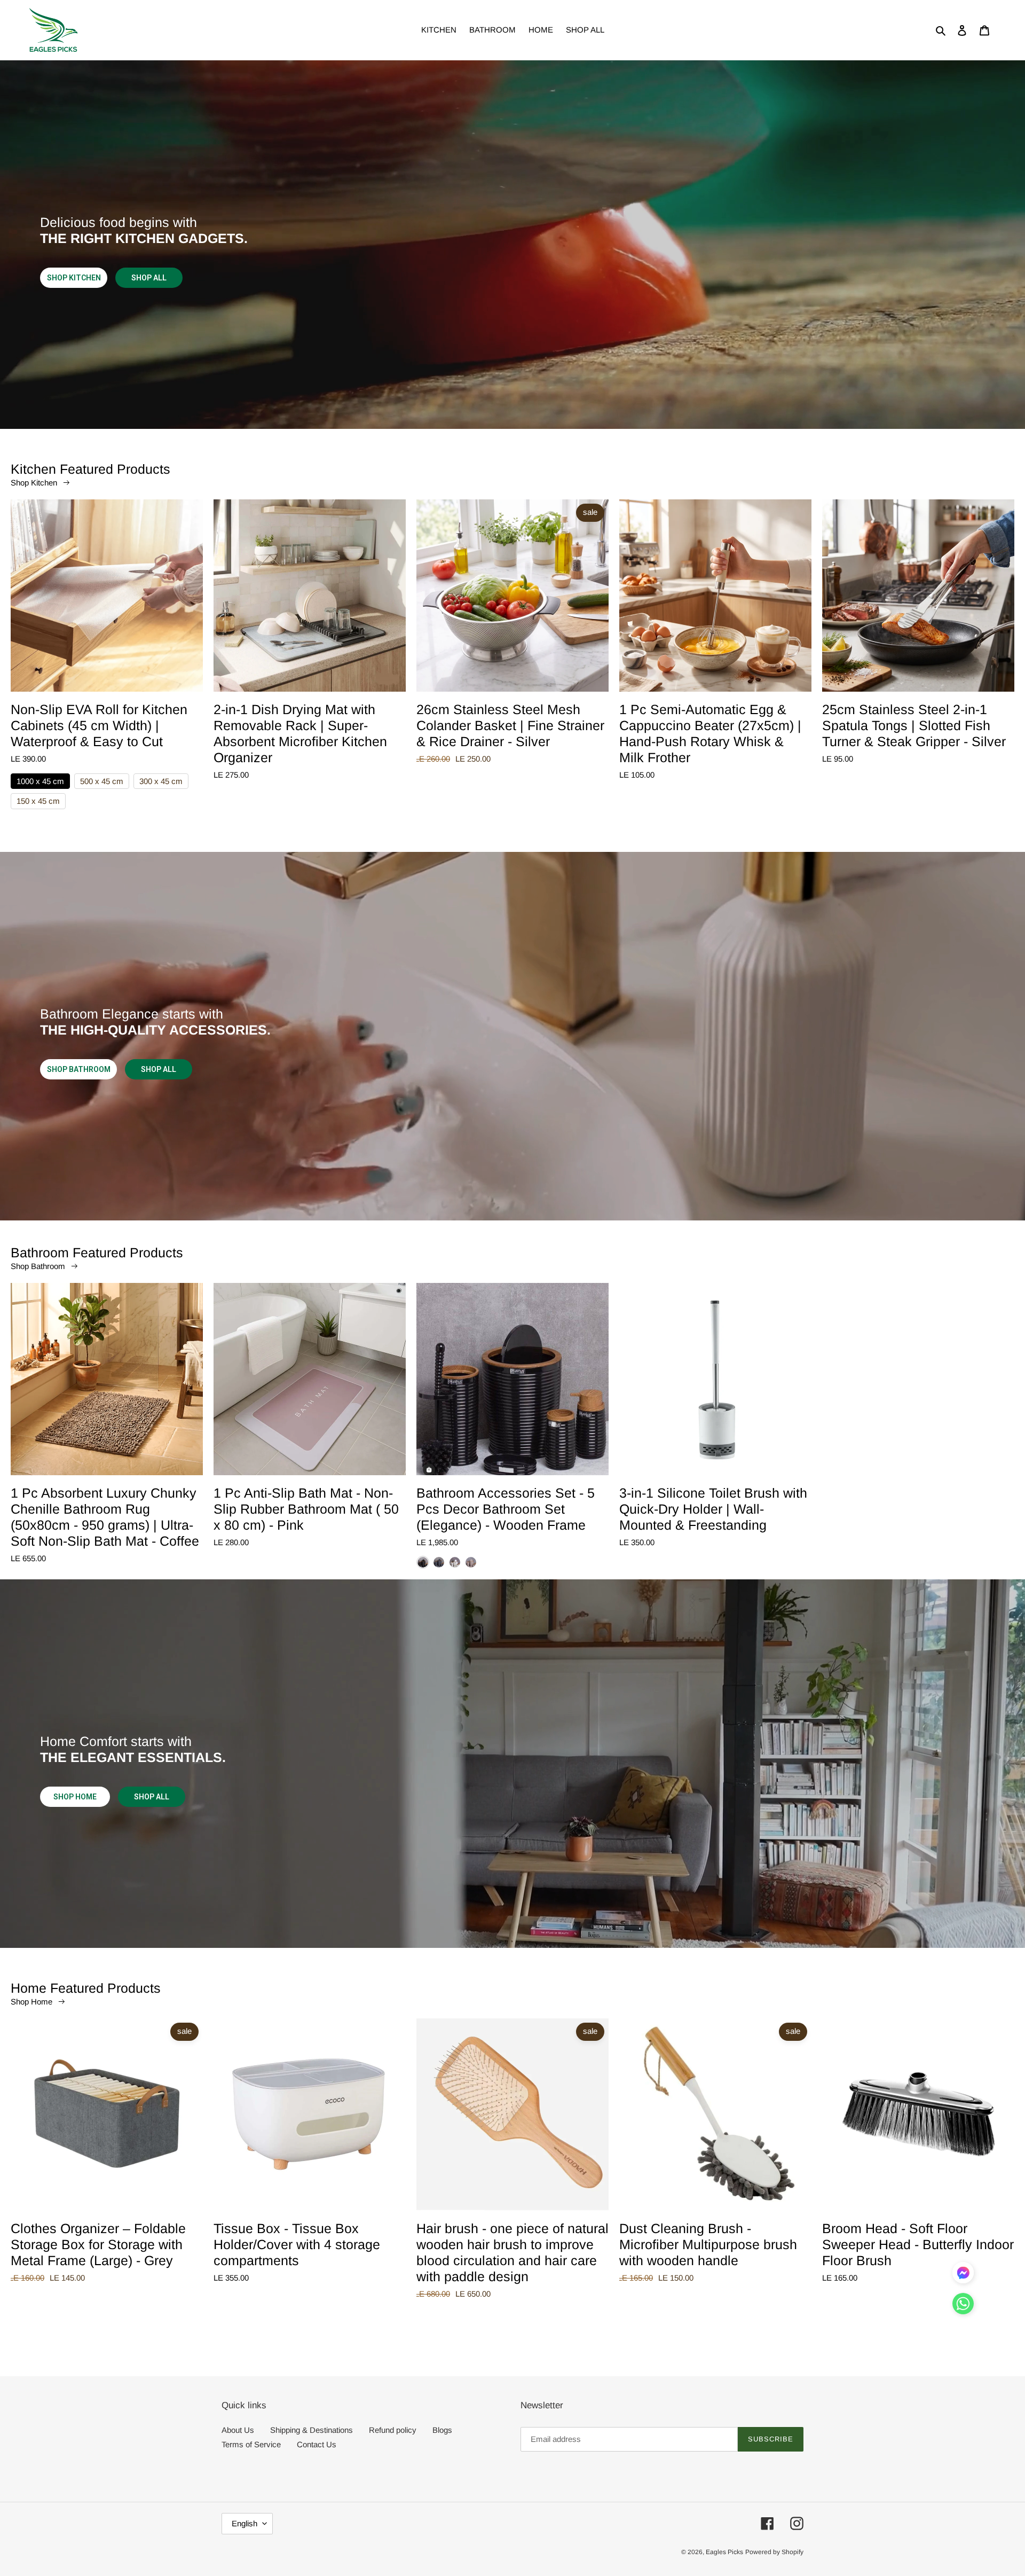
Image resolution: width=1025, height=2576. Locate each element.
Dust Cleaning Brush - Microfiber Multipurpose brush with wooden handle (708, 2244)
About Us (238, 2430)
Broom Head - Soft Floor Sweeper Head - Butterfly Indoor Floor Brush (918, 2244)
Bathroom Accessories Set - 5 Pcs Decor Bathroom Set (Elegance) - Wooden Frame (506, 1509)
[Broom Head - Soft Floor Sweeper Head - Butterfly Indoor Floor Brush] (918, 2119)
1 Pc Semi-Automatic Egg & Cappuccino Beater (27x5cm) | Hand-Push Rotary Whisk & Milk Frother (710, 733)
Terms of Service (251, 2444)
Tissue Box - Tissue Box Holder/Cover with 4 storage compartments (297, 2244)
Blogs (442, 2430)
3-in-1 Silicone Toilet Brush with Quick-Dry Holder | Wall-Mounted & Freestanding (713, 1509)
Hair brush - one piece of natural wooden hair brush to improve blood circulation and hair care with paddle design (512, 2252)
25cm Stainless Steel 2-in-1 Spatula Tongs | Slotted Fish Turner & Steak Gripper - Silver (914, 725)
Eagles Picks (724, 2552)
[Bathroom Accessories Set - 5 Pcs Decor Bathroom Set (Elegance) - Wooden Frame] (512, 1384)
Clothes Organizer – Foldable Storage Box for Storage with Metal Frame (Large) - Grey (98, 2244)
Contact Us (317, 2444)
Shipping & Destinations (312, 2430)
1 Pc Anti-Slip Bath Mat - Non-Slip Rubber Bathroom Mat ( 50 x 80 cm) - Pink (306, 1509)
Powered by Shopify (774, 2552)
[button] (963, 2306)
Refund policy (393, 2430)
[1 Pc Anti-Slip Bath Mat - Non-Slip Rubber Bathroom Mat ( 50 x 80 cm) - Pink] (310, 1384)
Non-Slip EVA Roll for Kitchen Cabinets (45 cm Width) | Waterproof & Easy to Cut (99, 725)
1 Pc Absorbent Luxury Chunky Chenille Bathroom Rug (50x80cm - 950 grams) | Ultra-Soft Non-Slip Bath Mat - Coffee (105, 1517)
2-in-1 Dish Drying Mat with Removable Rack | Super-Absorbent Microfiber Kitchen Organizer (300, 733)
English (245, 2523)
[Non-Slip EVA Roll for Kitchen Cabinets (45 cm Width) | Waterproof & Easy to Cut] (107, 600)
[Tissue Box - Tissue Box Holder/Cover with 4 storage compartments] (310, 2119)
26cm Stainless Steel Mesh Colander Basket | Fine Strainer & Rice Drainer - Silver (510, 725)
